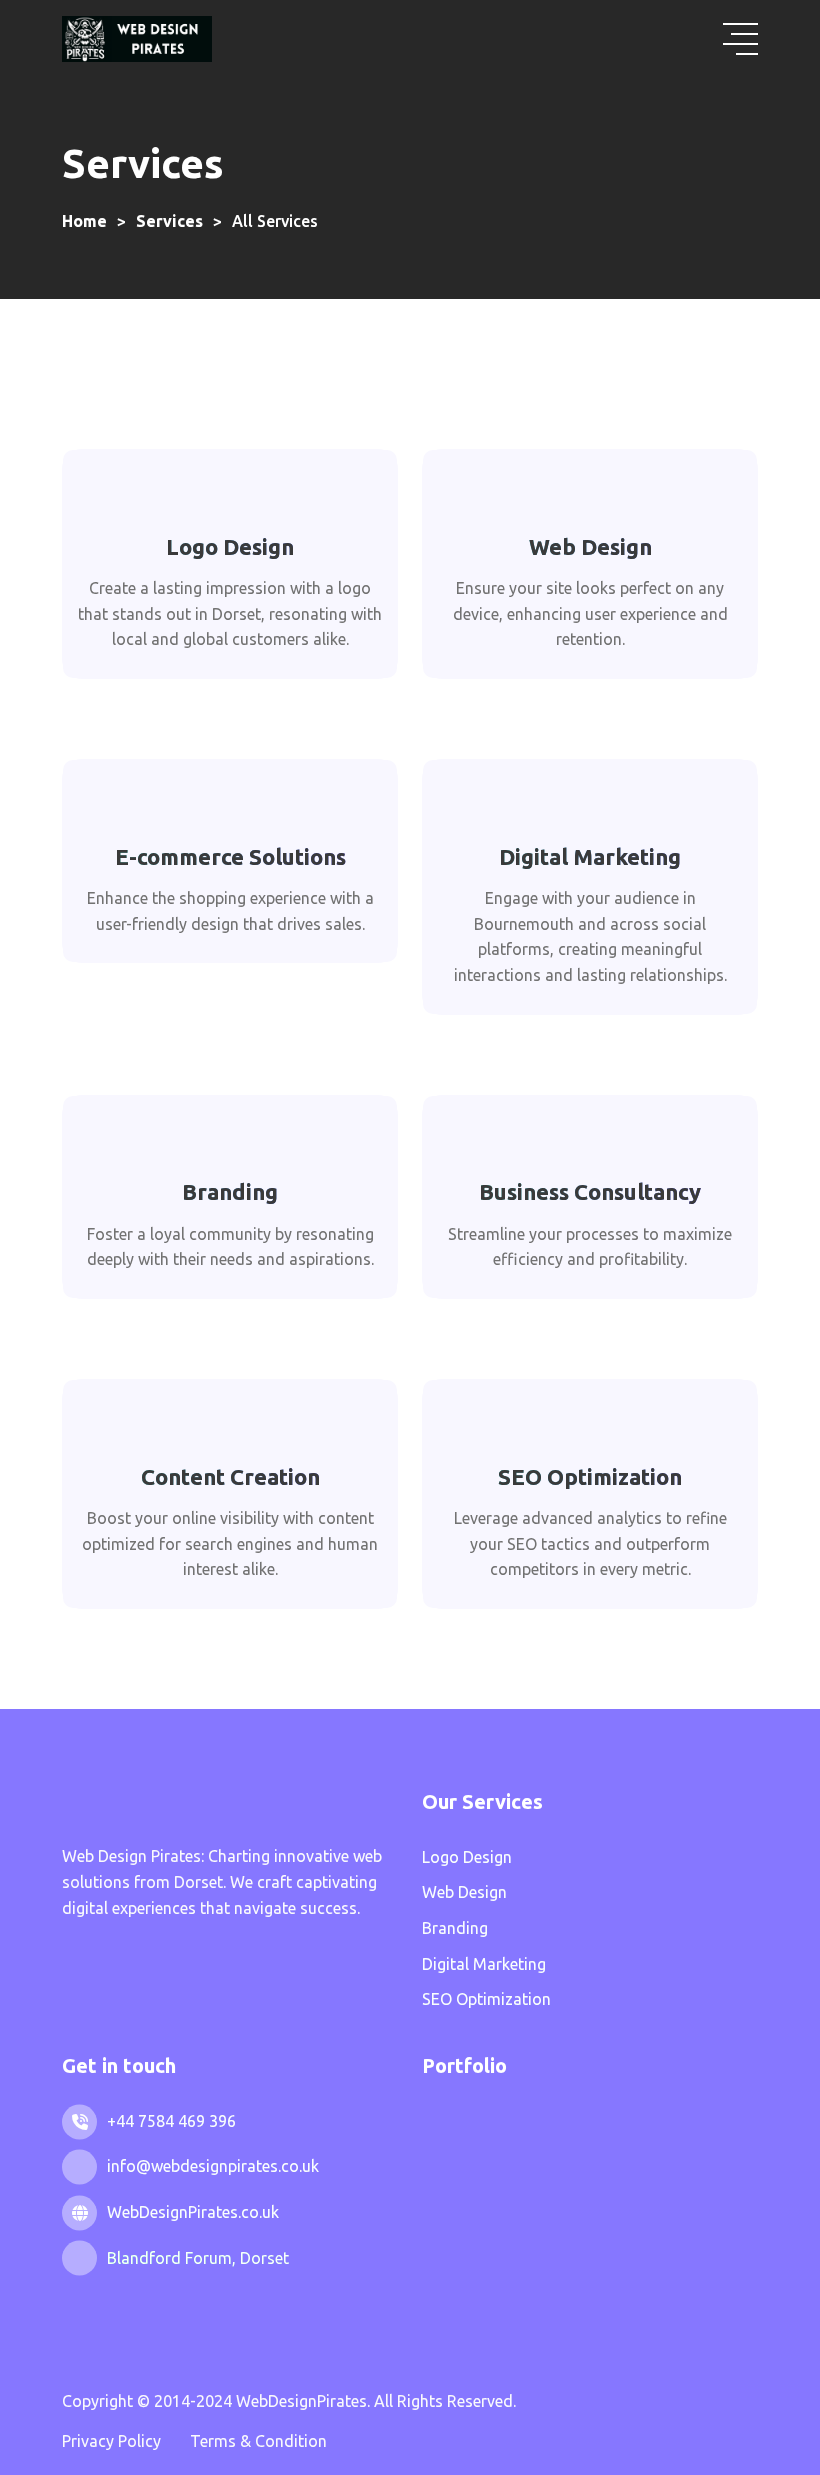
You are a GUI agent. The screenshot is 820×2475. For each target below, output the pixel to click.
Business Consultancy (590, 1191)
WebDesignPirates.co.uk (193, 2212)
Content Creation (230, 1476)
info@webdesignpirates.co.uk (213, 2166)
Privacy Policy (111, 2441)
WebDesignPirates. (305, 2401)
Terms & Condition (258, 2441)
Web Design (590, 546)
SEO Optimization (590, 1476)
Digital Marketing (590, 856)
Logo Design (230, 546)
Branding (230, 1191)
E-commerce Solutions (230, 856)
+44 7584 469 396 (171, 2121)
